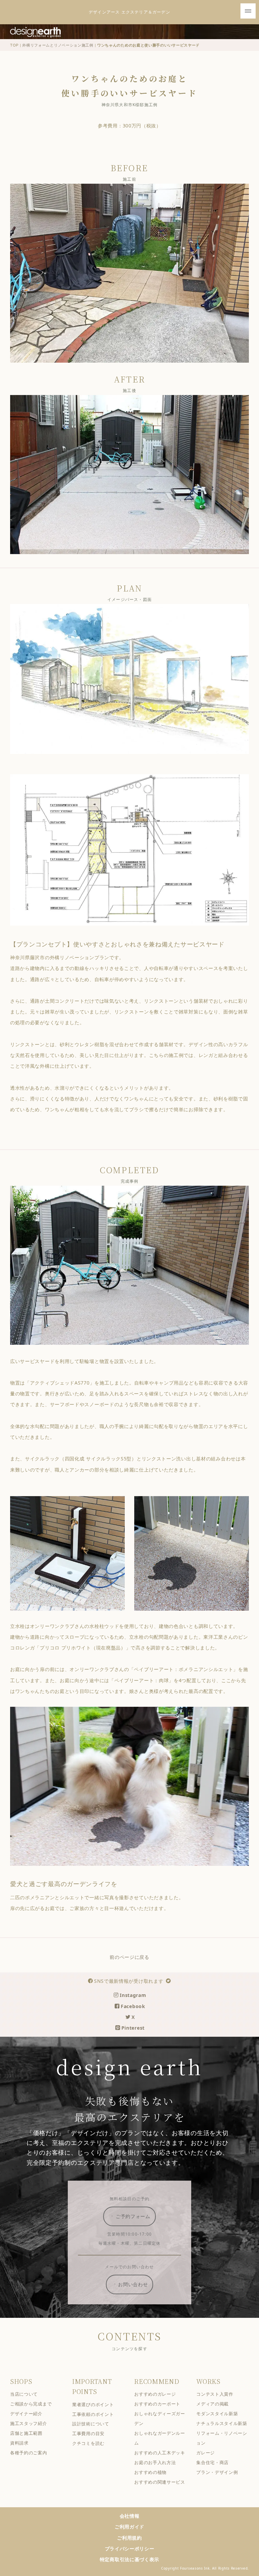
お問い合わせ (133, 2284)
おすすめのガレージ (155, 2394)
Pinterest (133, 2028)
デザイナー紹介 (26, 2414)
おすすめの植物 (150, 2472)
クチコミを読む (88, 2443)
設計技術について (91, 2424)
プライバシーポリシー (130, 2549)
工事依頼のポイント (93, 2414)
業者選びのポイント (93, 2405)
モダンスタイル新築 (217, 2414)
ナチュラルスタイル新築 (222, 2423)
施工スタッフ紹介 (29, 2423)
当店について (24, 2394)
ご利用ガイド (129, 2527)
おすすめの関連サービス (160, 2482)
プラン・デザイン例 (217, 2472)
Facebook (133, 2006)
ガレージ (206, 2453)
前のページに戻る (129, 1957)
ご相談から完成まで (31, 2404)
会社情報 (130, 2516)
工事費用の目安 (88, 2434)
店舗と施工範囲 (26, 2433)
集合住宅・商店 (212, 2463)
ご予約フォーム (133, 2216)
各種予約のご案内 (29, 2453)
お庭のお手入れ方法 (155, 2463)
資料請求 (19, 2443)
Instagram (133, 1995)
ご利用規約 (129, 2538)
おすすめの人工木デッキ (160, 2453)
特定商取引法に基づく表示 (129, 2559)
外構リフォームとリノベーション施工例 (58, 45)
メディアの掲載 (212, 2404)
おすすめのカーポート (157, 2404)
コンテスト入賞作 (215, 2394)
